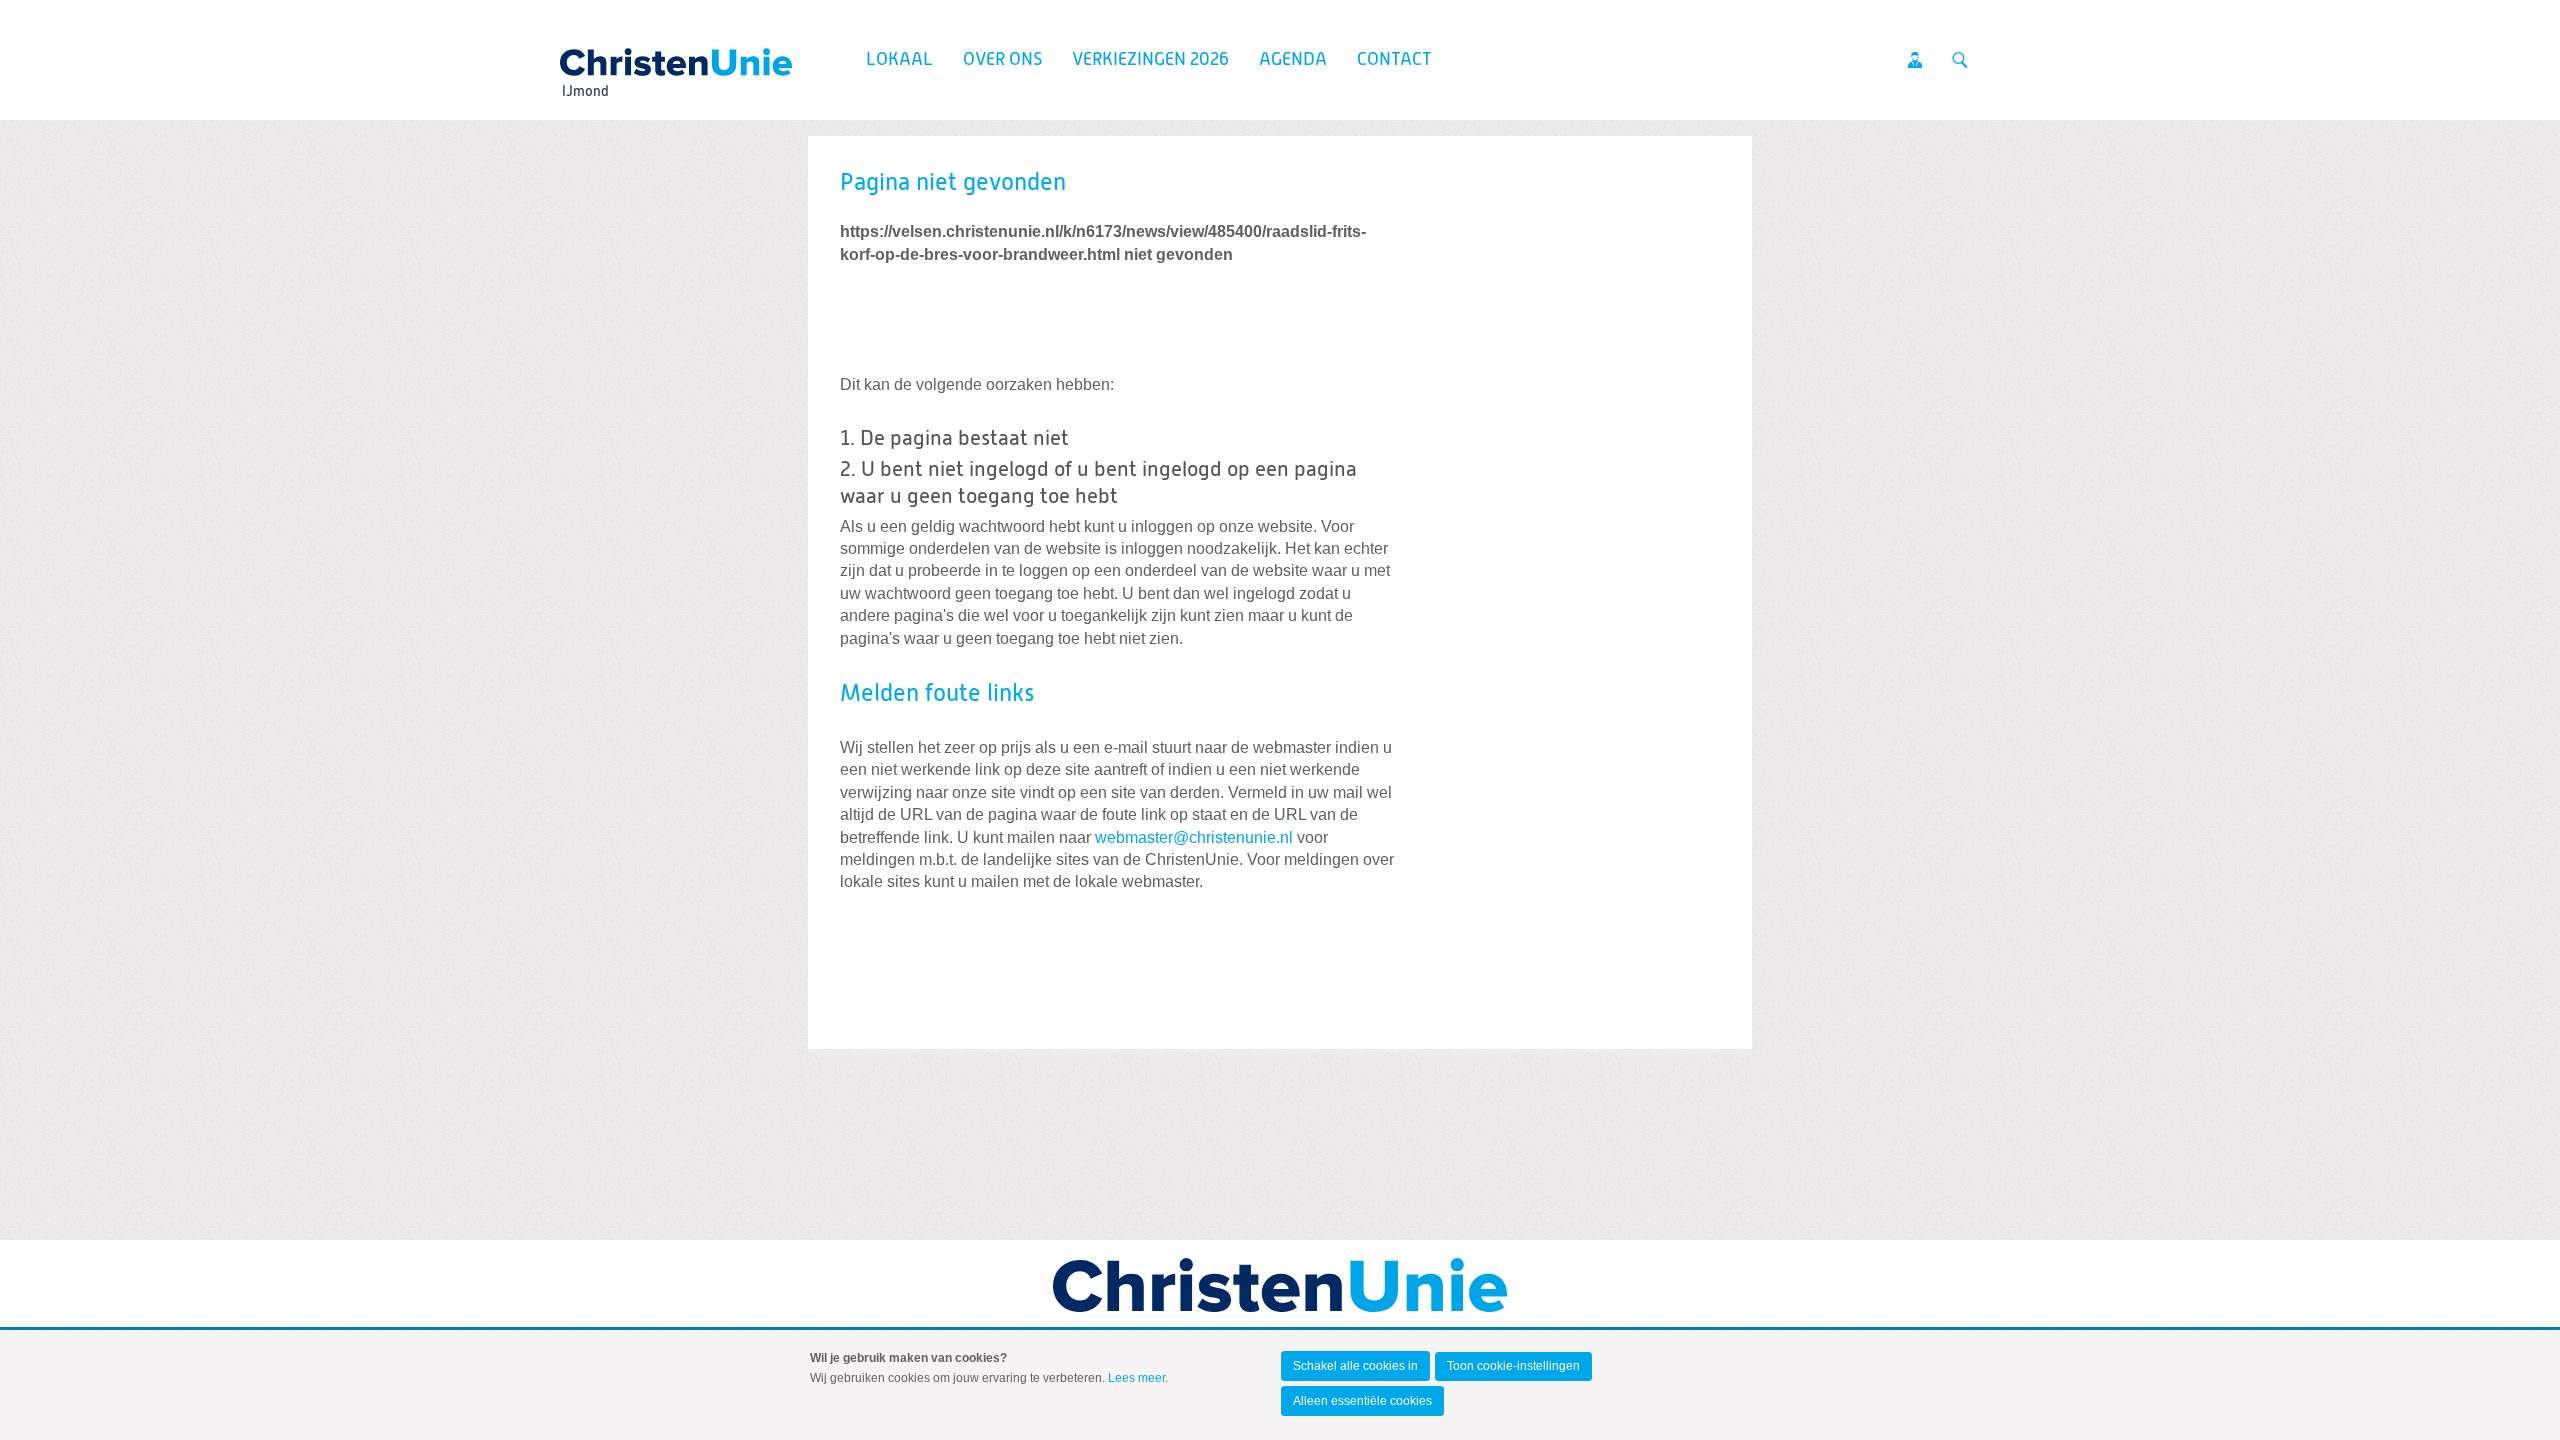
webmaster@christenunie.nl (1194, 837)
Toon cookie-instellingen (1513, 1366)
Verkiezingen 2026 (1150, 60)
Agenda (1293, 60)
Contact (1394, 60)
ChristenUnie (584, 56)
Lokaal (899, 60)
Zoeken (1960, 60)
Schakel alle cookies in (1355, 1366)
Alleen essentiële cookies (1362, 1401)
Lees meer (1136, 1378)
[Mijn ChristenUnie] (1915, 60)
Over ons (1002, 60)
